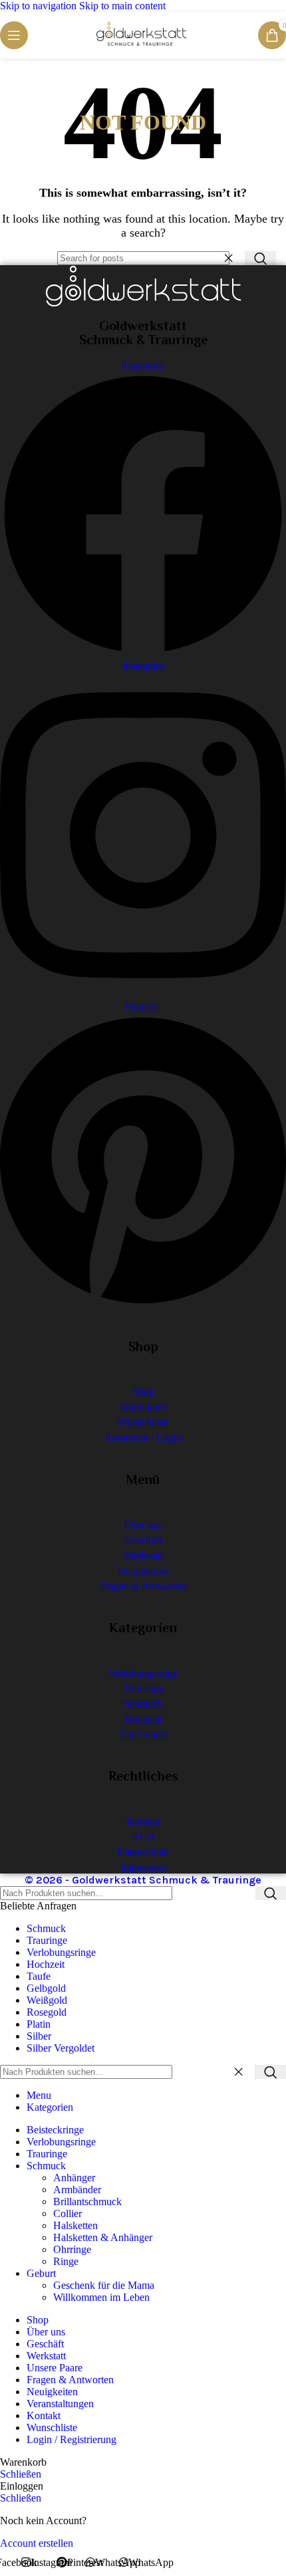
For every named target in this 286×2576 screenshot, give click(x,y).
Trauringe (47, 1940)
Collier (68, 2213)
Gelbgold (46, 1988)
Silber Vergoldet (61, 2048)
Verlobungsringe (61, 1952)
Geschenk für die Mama (104, 2285)
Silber (39, 2036)
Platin (39, 2024)
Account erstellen (37, 2543)
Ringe (66, 2261)
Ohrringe (72, 2249)
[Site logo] (143, 46)
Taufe (39, 1976)
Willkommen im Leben (101, 2297)
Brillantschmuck (87, 2201)
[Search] (261, 258)
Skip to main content (122, 6)
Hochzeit (46, 1964)
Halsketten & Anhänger (103, 2237)
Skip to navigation (40, 6)
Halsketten (75, 2225)
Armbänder (77, 2190)
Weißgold (47, 2000)
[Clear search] (232, 259)
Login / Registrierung (71, 2439)
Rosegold (47, 2012)
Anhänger (74, 2178)
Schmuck (46, 1928)
